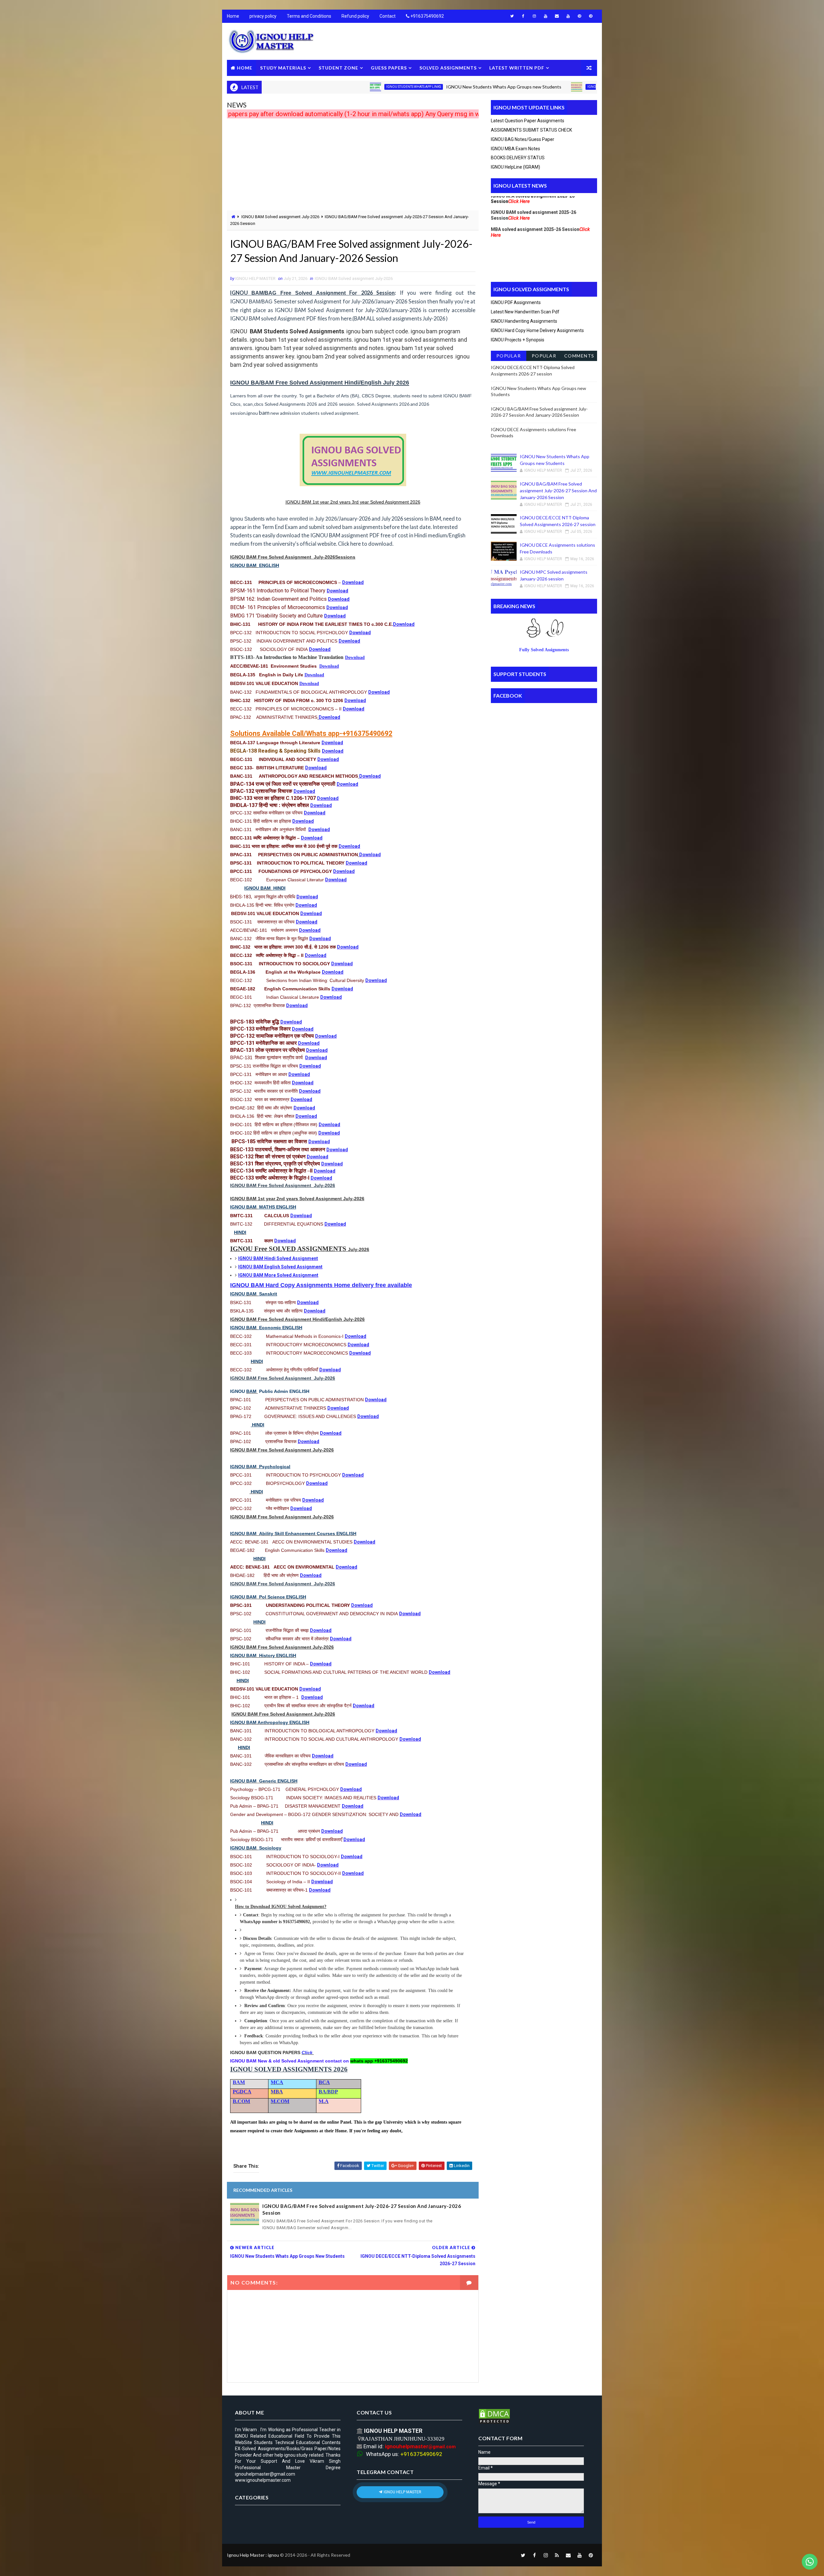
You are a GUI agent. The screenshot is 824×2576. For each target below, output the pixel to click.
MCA (277, 2082)
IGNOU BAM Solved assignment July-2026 (536, 87)
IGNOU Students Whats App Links (328, 87)
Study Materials (283, 68)
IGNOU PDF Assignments (516, 302)
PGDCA (242, 2092)
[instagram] (534, 16)
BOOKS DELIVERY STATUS (518, 158)
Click (308, 2052)
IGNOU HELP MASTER (402, 2492)
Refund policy (355, 16)
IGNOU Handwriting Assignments (524, 321)
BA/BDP (328, 2092)
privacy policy (263, 16)
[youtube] (546, 16)
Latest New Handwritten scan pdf (525, 312)
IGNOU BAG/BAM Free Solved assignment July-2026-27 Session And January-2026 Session (362, 2209)
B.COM (241, 2101)
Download (353, 582)
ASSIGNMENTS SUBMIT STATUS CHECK (531, 130)
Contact (388, 16)
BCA (324, 2082)
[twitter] (512, 16)
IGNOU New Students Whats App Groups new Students (418, 87)
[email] (557, 16)
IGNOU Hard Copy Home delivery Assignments (537, 330)
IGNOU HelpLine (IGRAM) (515, 167)
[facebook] (523, 16)
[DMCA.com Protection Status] (494, 2416)
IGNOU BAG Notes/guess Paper (523, 139)
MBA (277, 2092)
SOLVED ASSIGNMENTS (448, 68)
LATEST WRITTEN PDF (517, 68)
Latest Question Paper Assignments (528, 121)
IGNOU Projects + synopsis (518, 340)
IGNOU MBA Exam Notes (515, 149)
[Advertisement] (353, 165)
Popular (544, 356)
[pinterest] (579, 16)
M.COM (280, 2101)
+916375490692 (427, 16)
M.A (324, 2101)
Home (233, 16)
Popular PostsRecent (508, 357)
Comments (579, 356)
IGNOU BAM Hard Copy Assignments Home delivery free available (321, 1285)
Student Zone (338, 68)
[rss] (557, 2555)
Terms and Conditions (309, 16)
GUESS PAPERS (389, 68)
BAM (239, 2082)
